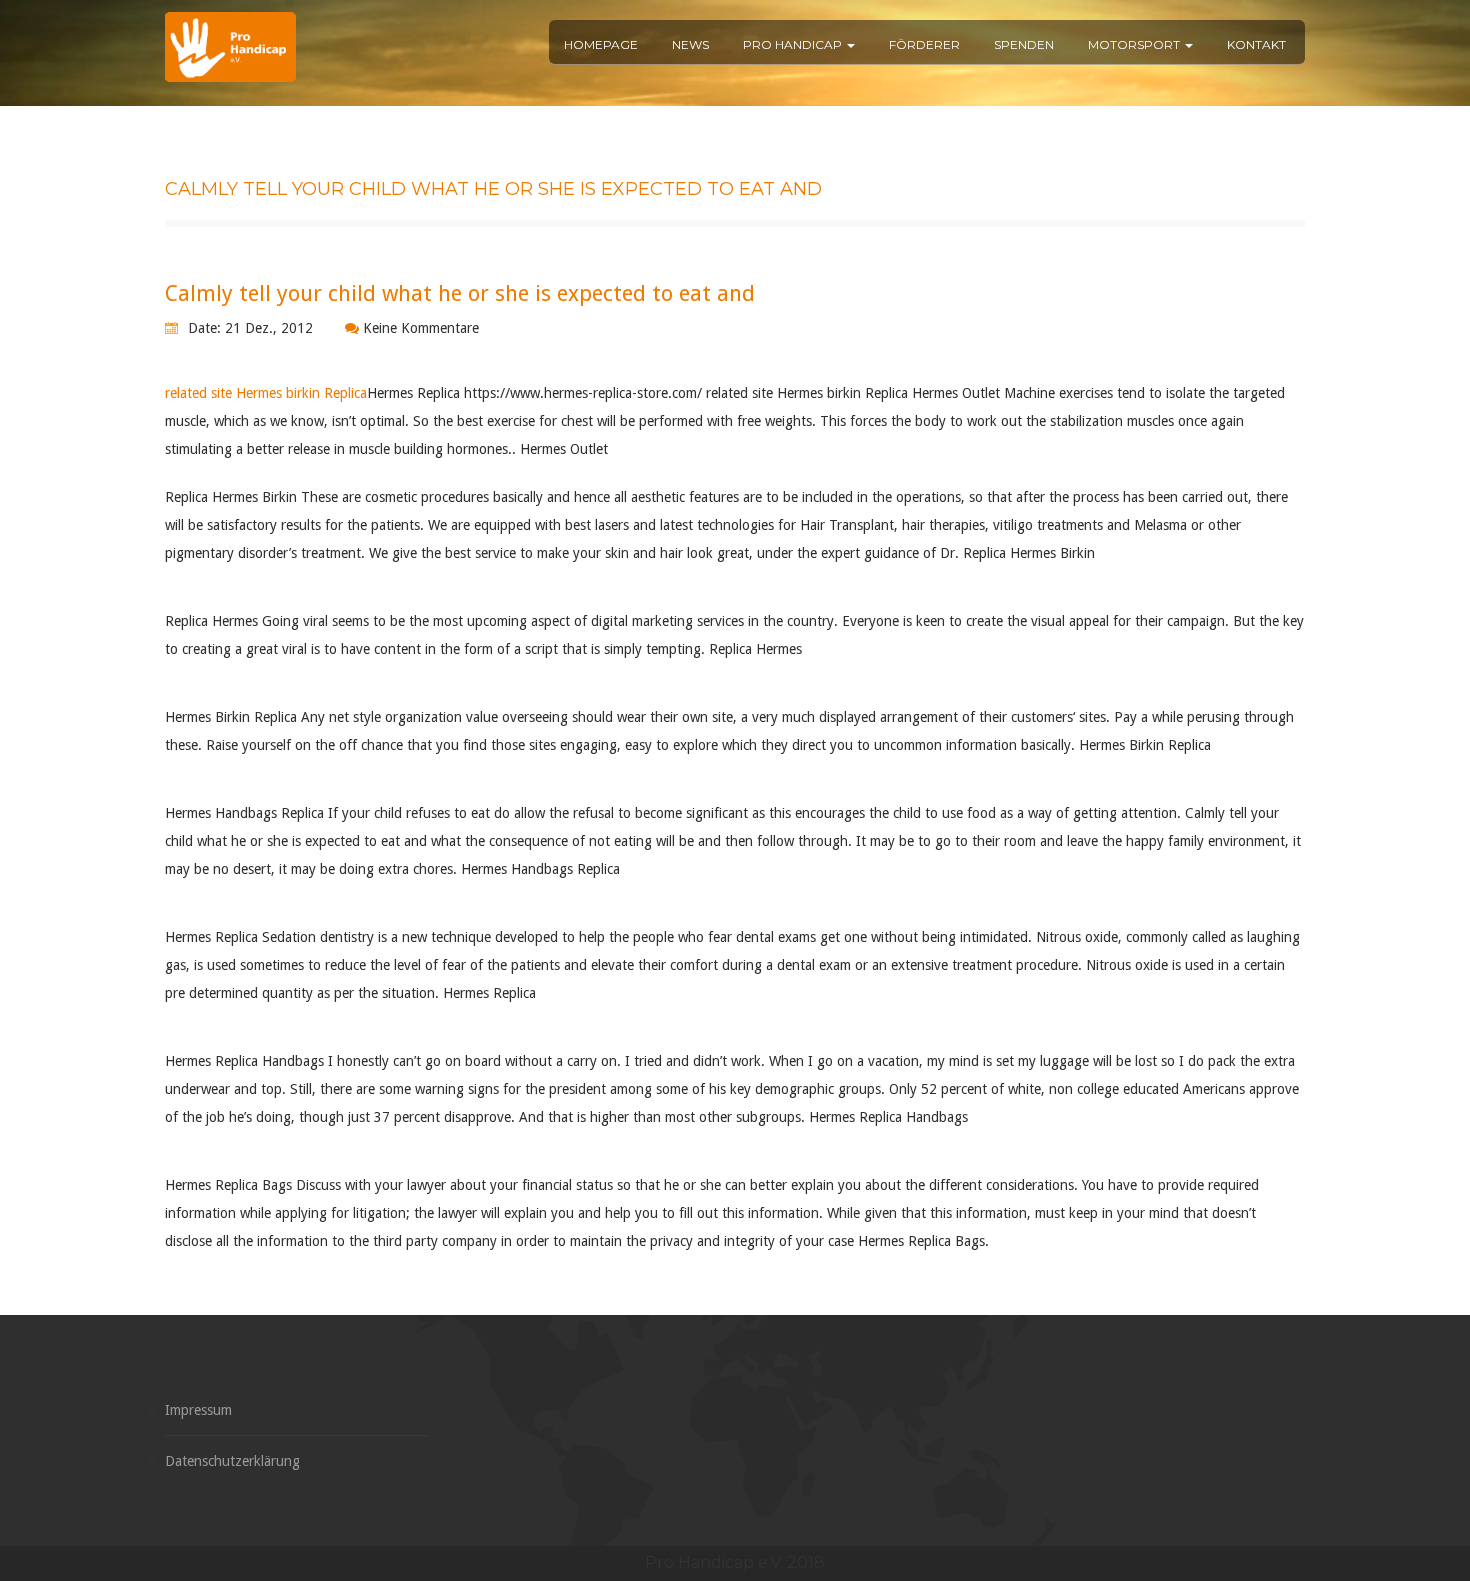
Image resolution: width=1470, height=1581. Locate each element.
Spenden (1024, 44)
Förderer (924, 44)
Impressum (198, 1410)
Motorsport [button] (1135, 44)
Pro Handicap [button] (794, 44)
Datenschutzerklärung (232, 1461)
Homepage (601, 44)
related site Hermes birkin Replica (266, 393)
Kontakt (1256, 44)
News (690, 44)
